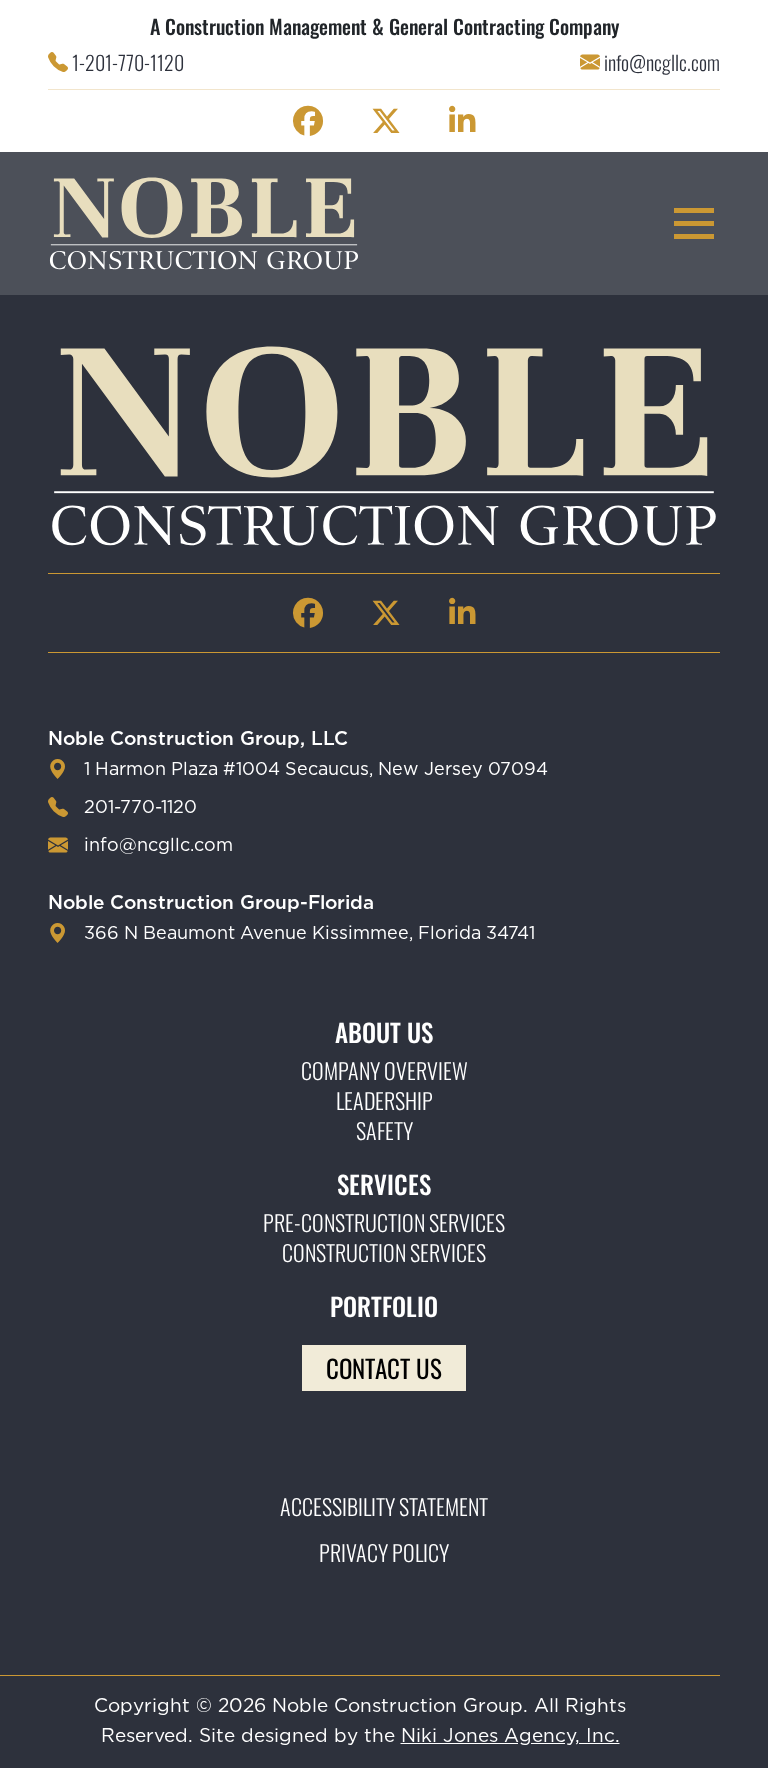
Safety (384, 1130)
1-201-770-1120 (128, 62)
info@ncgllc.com (662, 62)
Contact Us (384, 1367)
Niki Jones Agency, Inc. (510, 1736)
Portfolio (384, 1306)
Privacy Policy (384, 1552)
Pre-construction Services (384, 1222)
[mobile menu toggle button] (694, 223)
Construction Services (384, 1252)
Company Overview (384, 1070)
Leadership (384, 1100)
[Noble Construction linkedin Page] (462, 121)
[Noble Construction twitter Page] (386, 121)
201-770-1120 (140, 808)
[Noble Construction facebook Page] (308, 121)
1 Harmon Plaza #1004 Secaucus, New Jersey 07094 (316, 770)
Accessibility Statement (384, 1506)
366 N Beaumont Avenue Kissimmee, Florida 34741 (309, 934)
